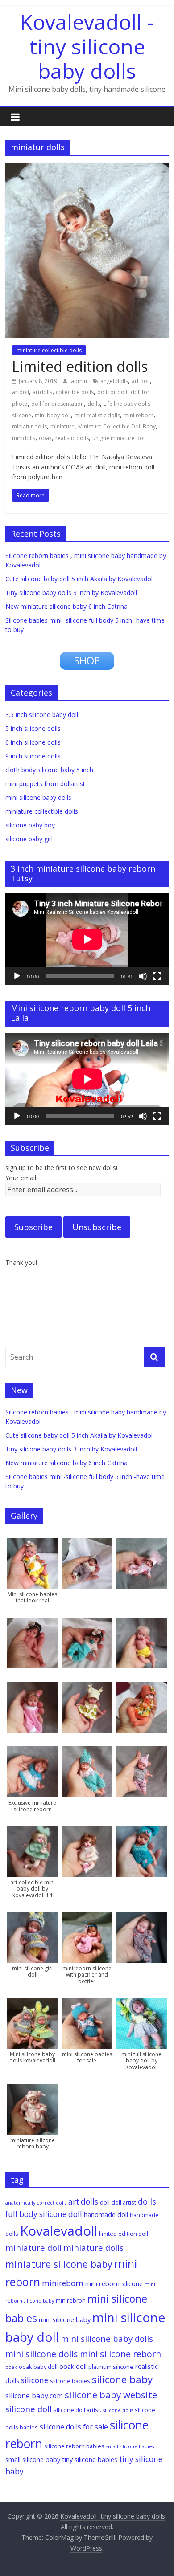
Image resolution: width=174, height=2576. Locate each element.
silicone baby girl (29, 839)
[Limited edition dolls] (87, 168)
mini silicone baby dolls (38, 797)
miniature (62, 426)
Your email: (21, 1178)
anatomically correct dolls (36, 2203)
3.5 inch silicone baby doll (42, 715)
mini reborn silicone (114, 2283)
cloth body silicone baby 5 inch (49, 770)
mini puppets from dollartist (45, 784)
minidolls (24, 438)
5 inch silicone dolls (33, 728)
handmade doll (106, 2214)
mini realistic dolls (97, 415)
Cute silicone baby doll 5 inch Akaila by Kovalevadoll (80, 579)
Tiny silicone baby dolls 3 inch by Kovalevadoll (71, 593)
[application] (87, 939)
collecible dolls (75, 392)
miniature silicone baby (59, 2264)
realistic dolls (72, 438)
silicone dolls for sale (74, 2427)
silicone (35, 2380)
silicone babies (70, 2381)
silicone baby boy (30, 825)
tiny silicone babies (90, 2459)
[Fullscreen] (157, 976)
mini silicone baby (65, 2319)
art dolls (83, 2202)
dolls (94, 404)
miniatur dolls (29, 426)
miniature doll (33, 2248)
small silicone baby (33, 2459)
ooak (45, 438)
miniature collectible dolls (49, 350)
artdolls (42, 392)
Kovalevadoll (59, 2231)
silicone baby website (111, 2395)
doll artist (124, 2202)
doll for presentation (58, 404)
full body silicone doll (44, 2214)
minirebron (71, 2300)
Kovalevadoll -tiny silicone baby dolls (87, 46)
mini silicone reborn (120, 2354)
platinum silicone (111, 2367)
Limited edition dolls (80, 366)
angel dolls (114, 381)
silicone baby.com (34, 2396)
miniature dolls (93, 2248)
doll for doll (112, 392)
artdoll (21, 392)
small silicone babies (130, 2446)
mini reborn (139, 415)
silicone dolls (118, 2410)
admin (80, 381)
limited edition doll (124, 2234)
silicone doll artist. (77, 2410)
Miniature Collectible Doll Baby (117, 426)
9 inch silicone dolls (33, 756)
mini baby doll (53, 415)
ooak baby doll (38, 2367)
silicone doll (29, 2409)
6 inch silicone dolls (33, 742)
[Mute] (143, 976)
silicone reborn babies (74, 2446)
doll (105, 2202)
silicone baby (122, 2379)
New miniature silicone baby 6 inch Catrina (66, 606)
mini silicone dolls (42, 2354)
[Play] (17, 976)
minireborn (63, 2283)
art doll (141, 381)
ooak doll (73, 2366)
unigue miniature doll (119, 438)
